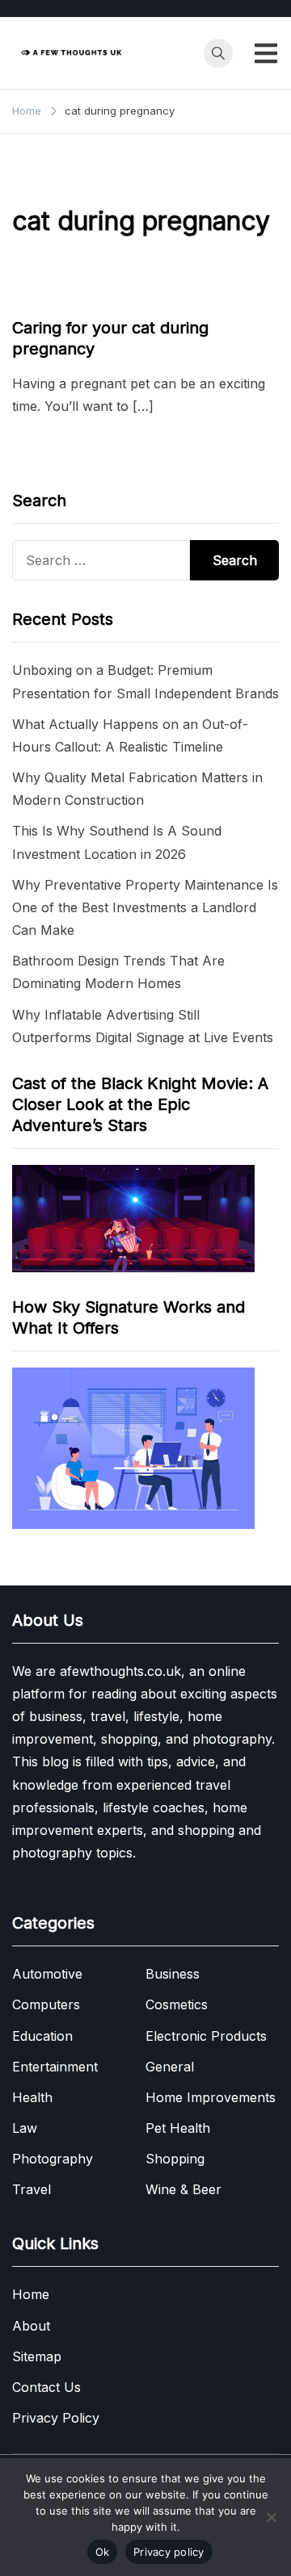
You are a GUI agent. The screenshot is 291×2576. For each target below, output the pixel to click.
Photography (53, 2159)
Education (42, 2036)
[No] (271, 2517)
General (170, 2067)
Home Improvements (211, 2097)
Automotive (47, 1974)
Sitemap (37, 2356)
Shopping (175, 2159)
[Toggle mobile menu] (266, 53)
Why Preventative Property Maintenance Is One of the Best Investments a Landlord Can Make (145, 907)
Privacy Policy (56, 2418)
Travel (32, 2189)
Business (173, 1974)
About (31, 2326)
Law (25, 2128)
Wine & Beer (183, 2189)
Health (32, 2097)
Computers (46, 2004)
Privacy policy (169, 2552)
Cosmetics (177, 2004)
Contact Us (46, 2387)
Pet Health (48, 297)
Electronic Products (206, 2036)
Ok (103, 2552)
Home (31, 2294)
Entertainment (55, 2067)
